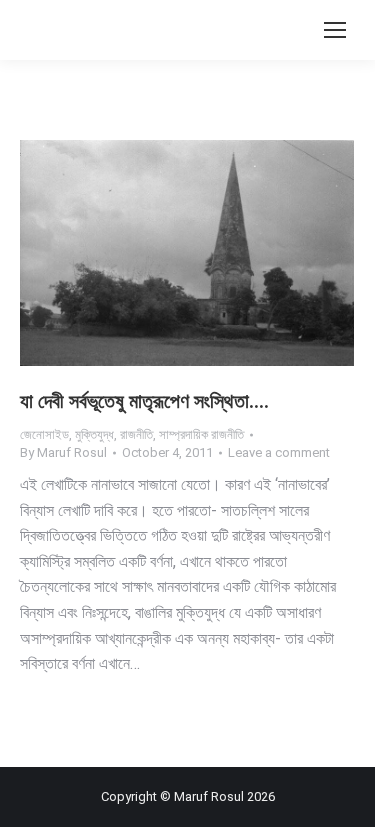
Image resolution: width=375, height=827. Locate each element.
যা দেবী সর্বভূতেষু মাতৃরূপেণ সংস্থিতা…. (144, 401)
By (63, 452)
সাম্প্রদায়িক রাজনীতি (201, 434)
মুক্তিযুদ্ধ (94, 434)
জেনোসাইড (44, 434)
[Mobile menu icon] (335, 30)
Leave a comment (279, 452)
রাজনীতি (136, 434)
